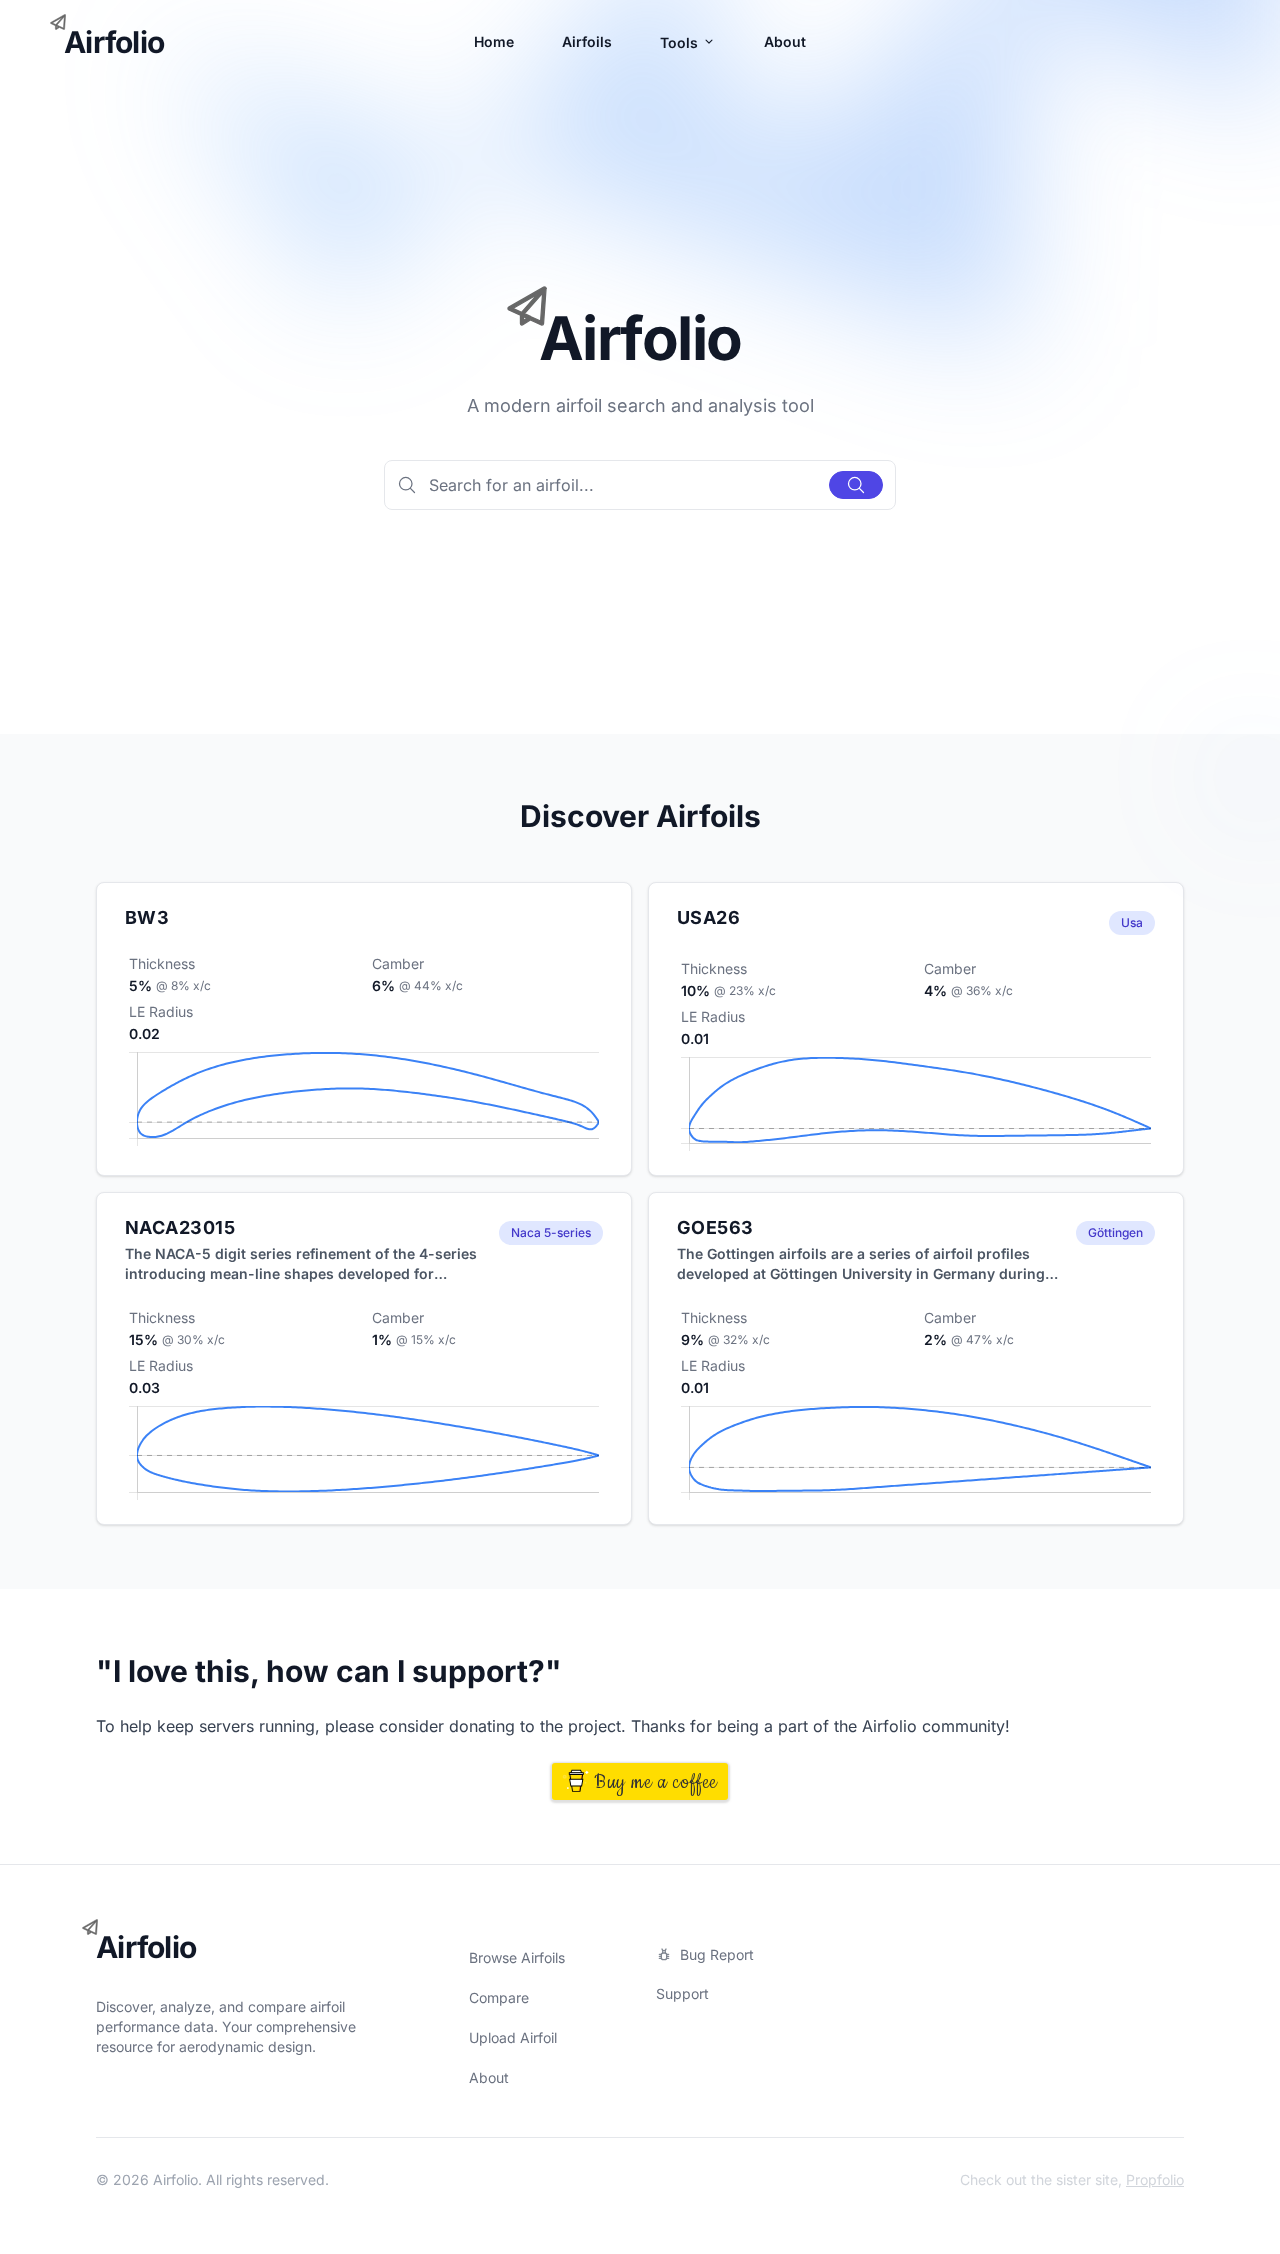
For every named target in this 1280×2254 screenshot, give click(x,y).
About (785, 41)
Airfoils (587, 41)
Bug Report (717, 1954)
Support (682, 1993)
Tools (681, 42)
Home (494, 41)
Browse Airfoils (517, 1957)
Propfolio (1155, 2179)
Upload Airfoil (513, 2037)
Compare (499, 1997)
